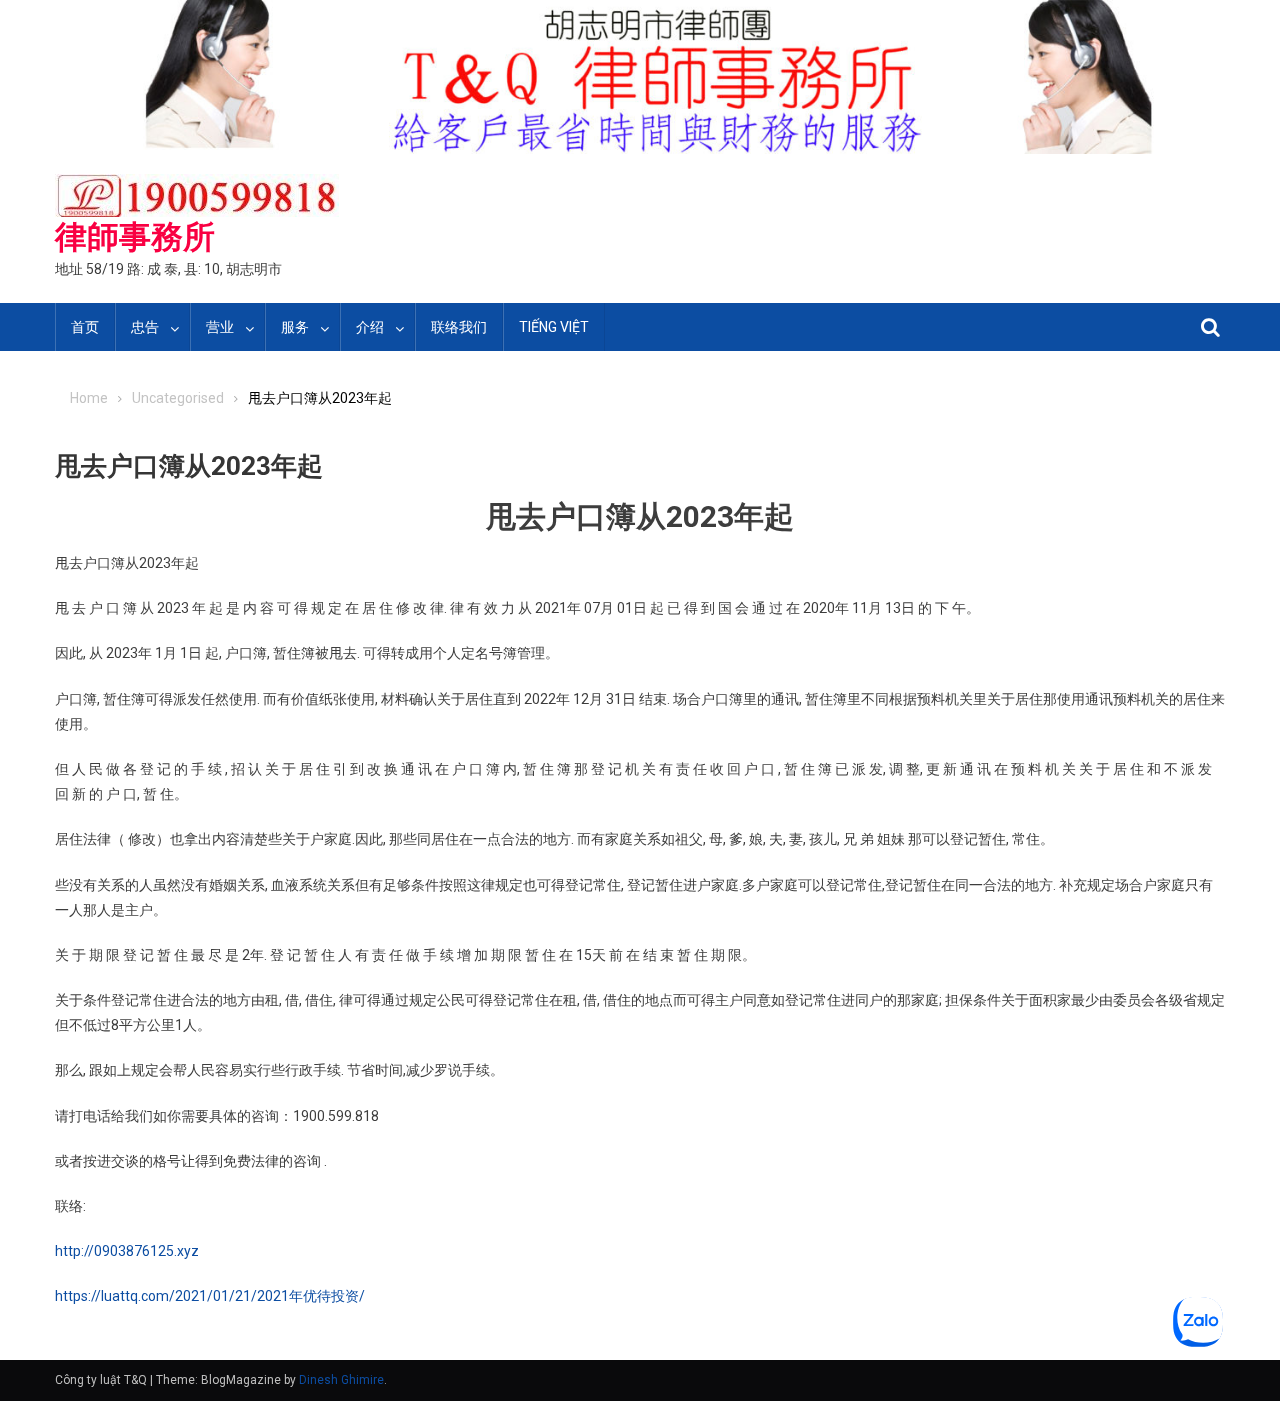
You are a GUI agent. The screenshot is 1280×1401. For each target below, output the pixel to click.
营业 (220, 327)
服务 (295, 327)
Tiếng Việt (554, 327)
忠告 (145, 327)
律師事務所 (135, 237)
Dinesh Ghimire (341, 1380)
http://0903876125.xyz (127, 1251)
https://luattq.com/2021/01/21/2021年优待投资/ (210, 1296)
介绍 (370, 327)
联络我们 (459, 327)
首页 (85, 327)
